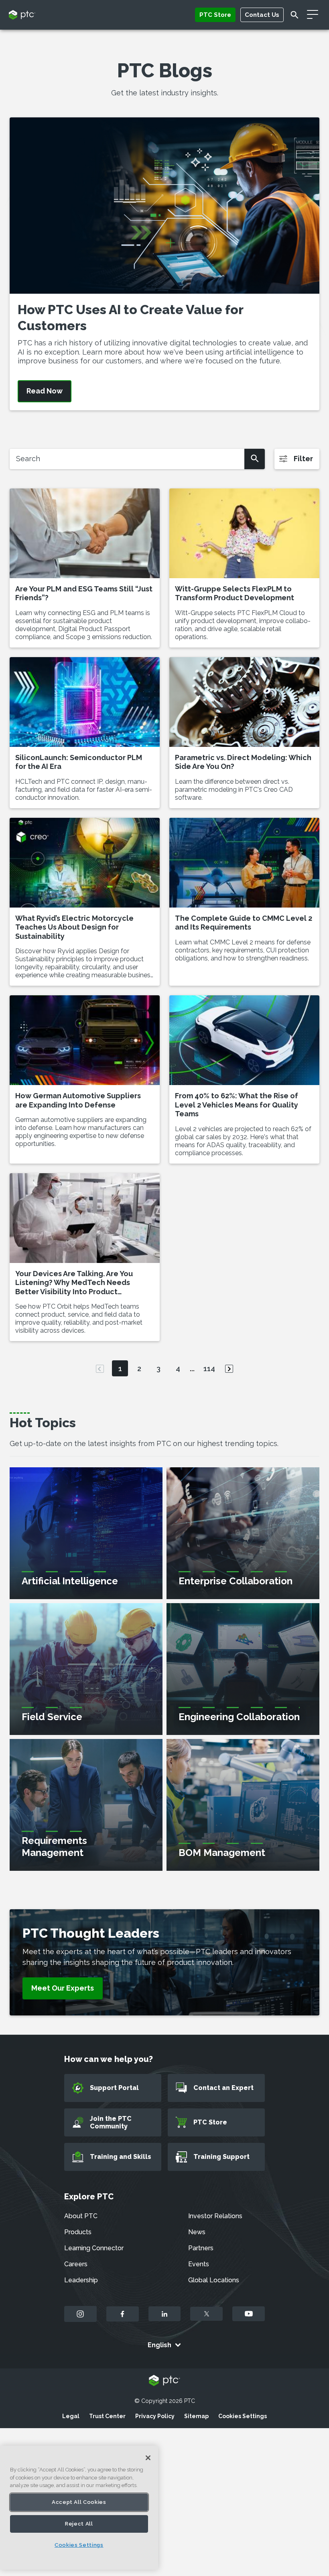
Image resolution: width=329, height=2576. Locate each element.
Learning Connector (94, 2248)
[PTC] (164, 2381)
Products (78, 2232)
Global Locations (214, 2280)
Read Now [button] (45, 391)
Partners (201, 2248)
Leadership (81, 2280)
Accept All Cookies (79, 2502)
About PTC (81, 2216)
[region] (79, 2508)
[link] (63, 1988)
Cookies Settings (243, 2416)
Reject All (79, 2524)
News (197, 2232)
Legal (71, 2416)
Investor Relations (215, 2216)
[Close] (148, 2458)
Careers (76, 2264)
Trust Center (107, 2416)
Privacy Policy (155, 2416)
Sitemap (196, 2416)
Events (199, 2264)
